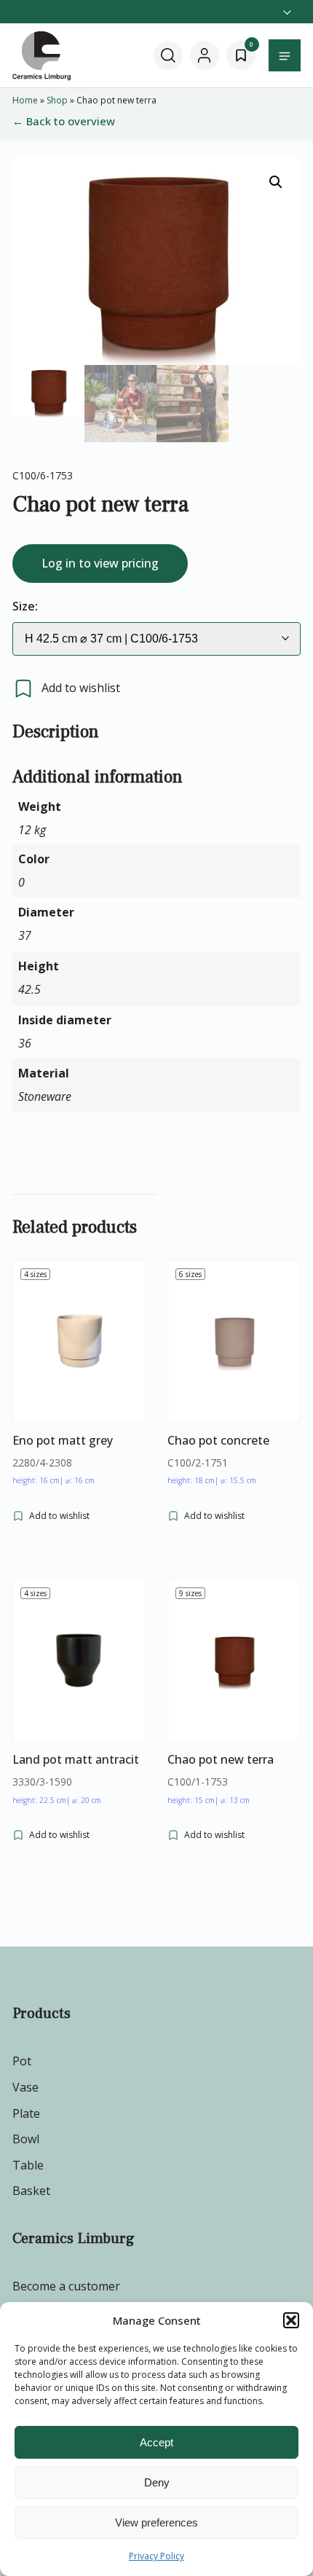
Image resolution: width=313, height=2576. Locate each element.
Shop (57, 100)
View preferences (156, 2522)
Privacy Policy (156, 2556)
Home (25, 100)
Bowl (26, 2139)
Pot (22, 2061)
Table (28, 2165)
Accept (156, 2442)
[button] (291, 2320)
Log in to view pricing (100, 563)
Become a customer (66, 2286)
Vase (25, 2087)
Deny (157, 2482)
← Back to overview (64, 121)
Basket (31, 2191)
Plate (26, 2113)
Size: (25, 606)
